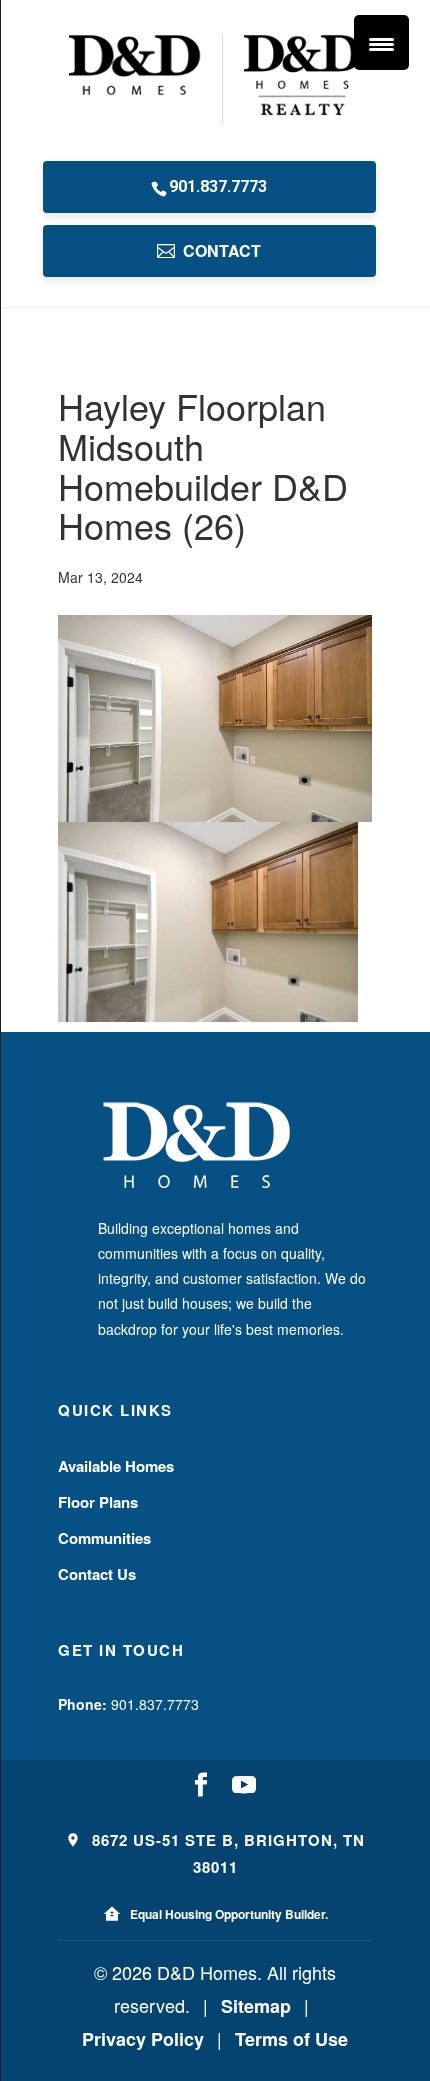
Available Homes (116, 1466)
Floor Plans (98, 1502)
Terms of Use (291, 2039)
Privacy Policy (143, 2039)
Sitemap (256, 2006)
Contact (222, 250)
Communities (104, 1538)
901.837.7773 (218, 186)
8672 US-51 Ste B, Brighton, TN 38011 (226, 1853)
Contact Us (97, 1574)
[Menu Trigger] (381, 42)
